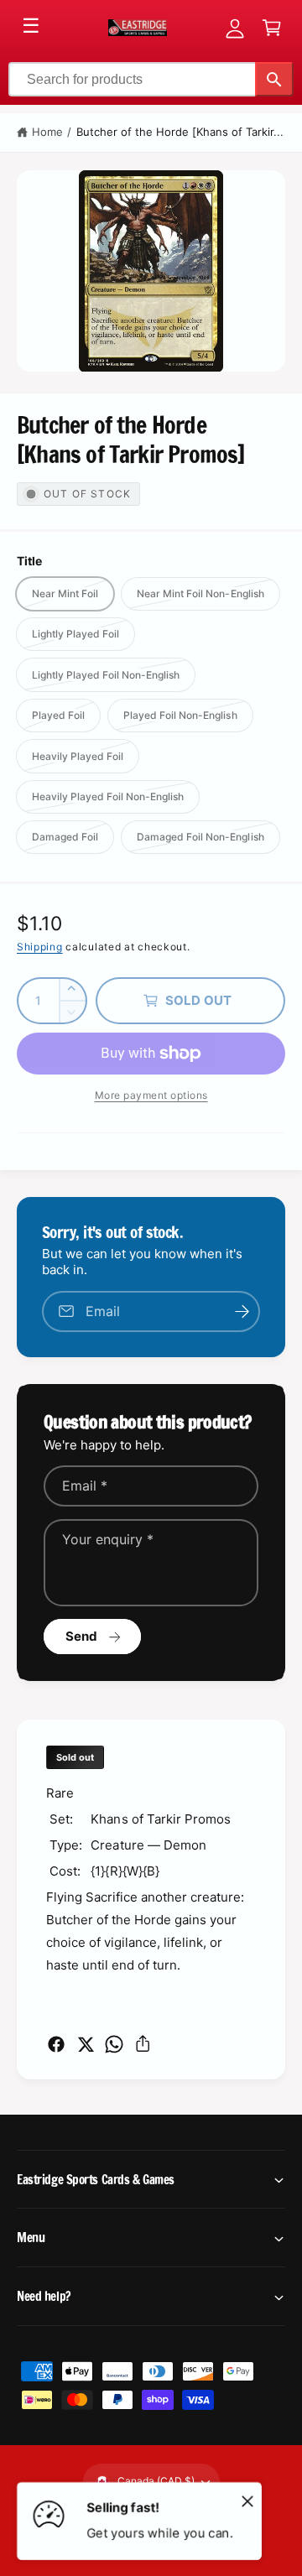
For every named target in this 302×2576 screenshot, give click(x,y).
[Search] (274, 79)
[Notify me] (242, 1311)
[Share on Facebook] (56, 2044)
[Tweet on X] (86, 2044)
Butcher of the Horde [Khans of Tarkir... (180, 132)
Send (82, 1636)
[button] (272, 28)
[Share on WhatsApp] (114, 2044)
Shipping (40, 947)
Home (47, 132)
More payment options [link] (151, 1095)
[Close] (247, 2501)
